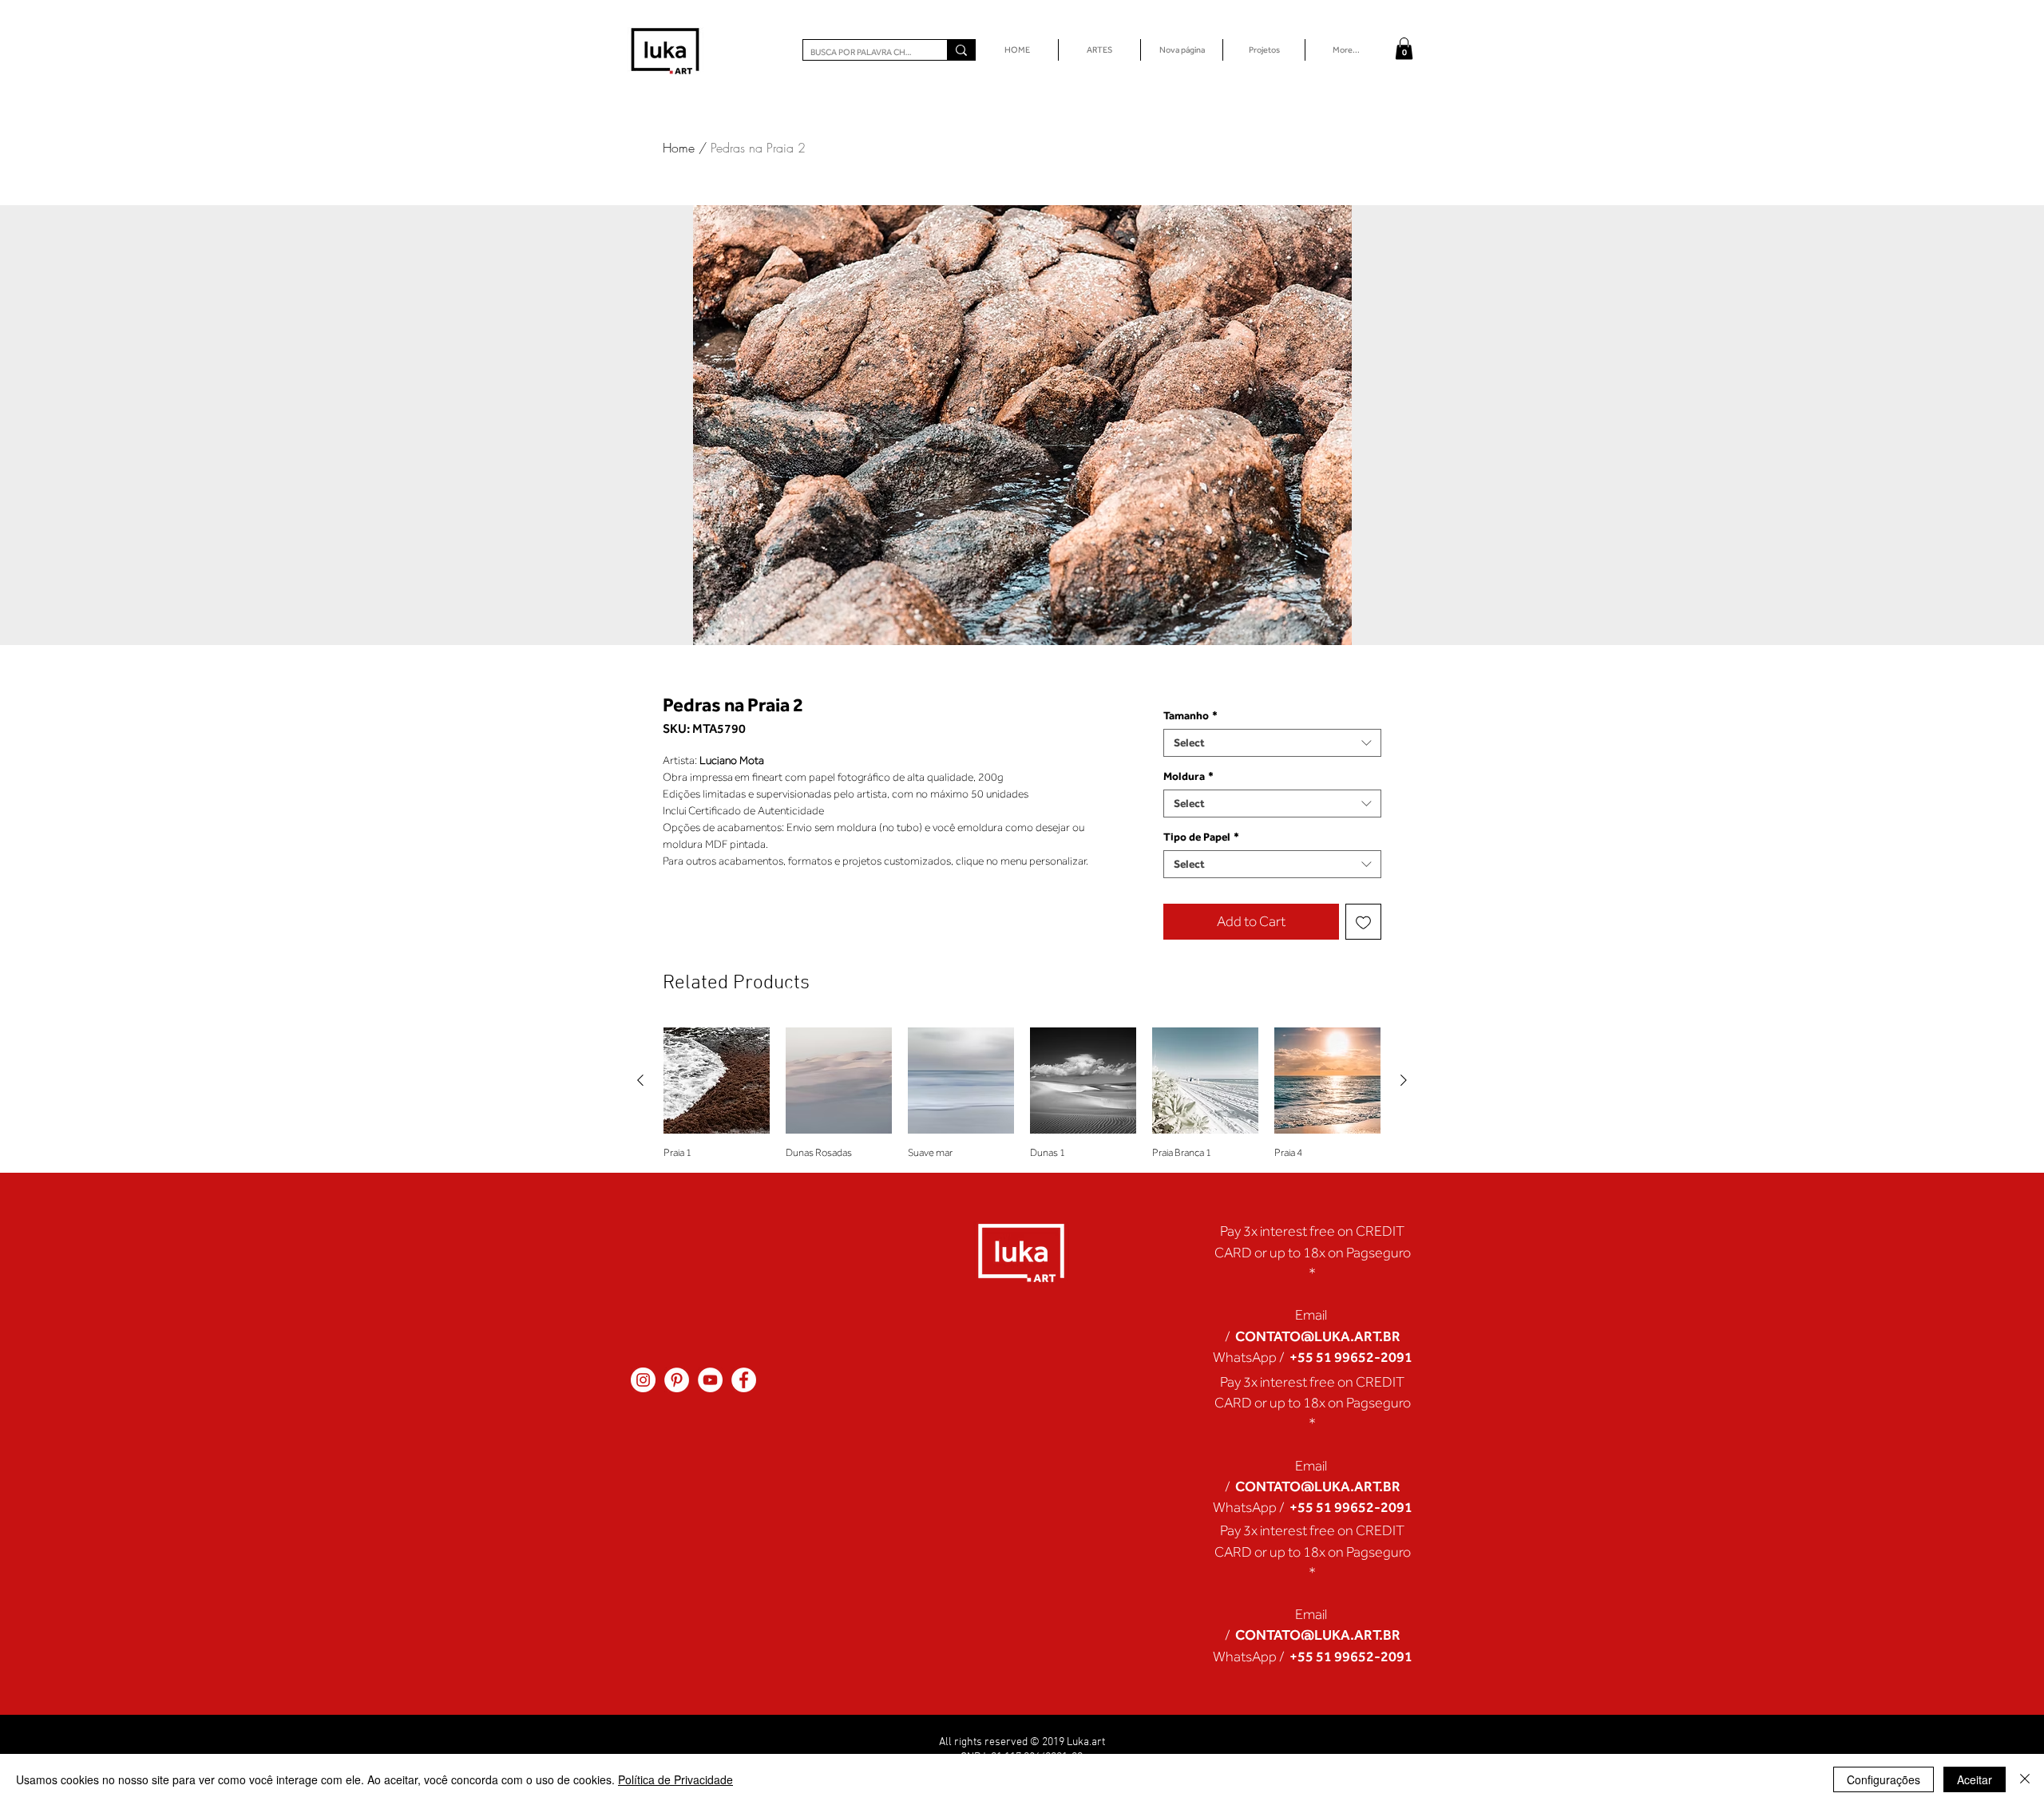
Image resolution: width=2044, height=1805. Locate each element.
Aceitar (1975, 1779)
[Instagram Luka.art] (643, 1380)
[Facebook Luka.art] (744, 1380)
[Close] (2025, 1779)
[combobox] (1272, 743)
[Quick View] (717, 1081)
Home (679, 148)
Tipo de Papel (1201, 837)
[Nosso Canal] (710, 1380)
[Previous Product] (640, 1080)
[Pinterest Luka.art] (677, 1380)
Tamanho (1190, 715)
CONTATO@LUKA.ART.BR (1318, 1336)
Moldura (1188, 776)
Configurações (1884, 1779)
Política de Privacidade (675, 1779)
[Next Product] (1404, 1080)
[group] (1022, 1093)
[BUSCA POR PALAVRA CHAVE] (961, 50)
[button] (1404, 48)
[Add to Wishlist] (1363, 922)
